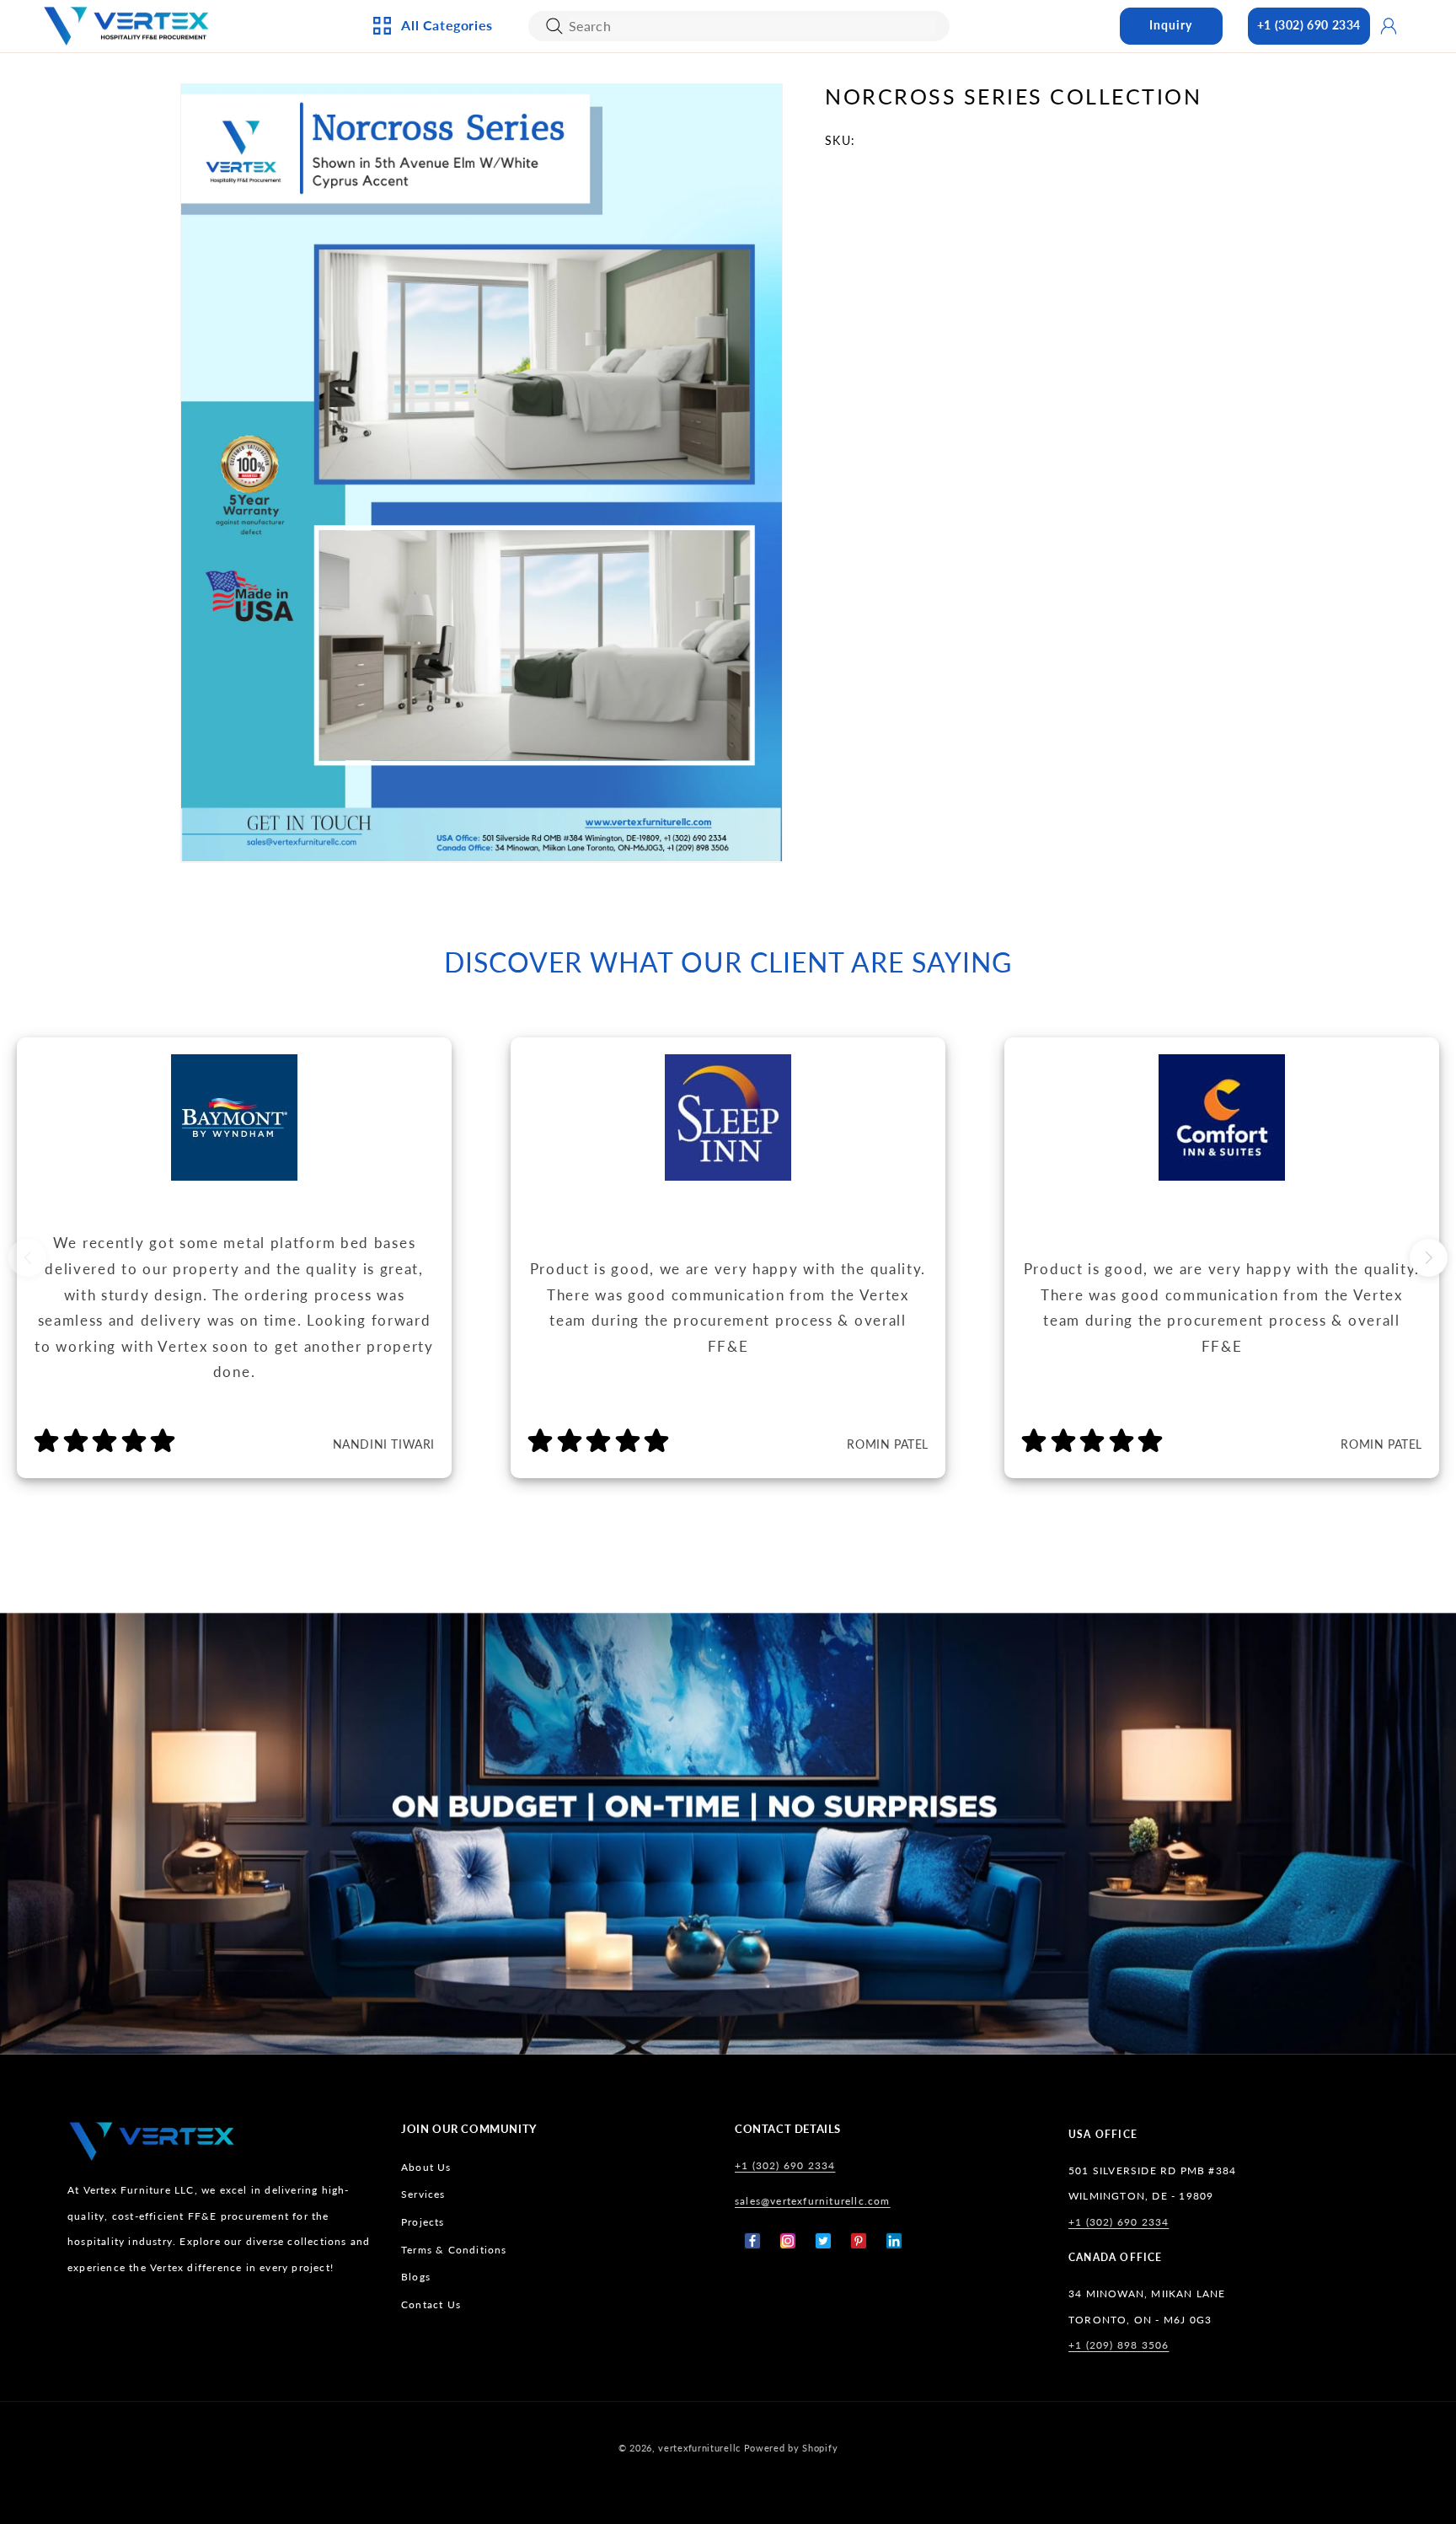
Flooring (788, 249)
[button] (1429, 1258)
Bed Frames (794, 109)
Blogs (416, 2277)
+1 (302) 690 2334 (1309, 25)
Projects (423, 2222)
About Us (426, 2167)
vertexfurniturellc (699, 2448)
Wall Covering (623, 137)
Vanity (598, 276)
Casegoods (430, 249)
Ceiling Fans (433, 137)
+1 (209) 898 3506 (1119, 2345)
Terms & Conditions (454, 2250)
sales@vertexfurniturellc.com (813, 2201)
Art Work (607, 109)
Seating (419, 331)
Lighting (423, 164)
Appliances (429, 109)
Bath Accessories (630, 249)
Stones (781, 276)
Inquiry (1171, 25)
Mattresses (794, 137)
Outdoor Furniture (456, 303)
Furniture (427, 276)
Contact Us (431, 2304)
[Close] (554, 26)
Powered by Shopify (791, 2448)
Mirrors (602, 303)
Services (423, 2194)
